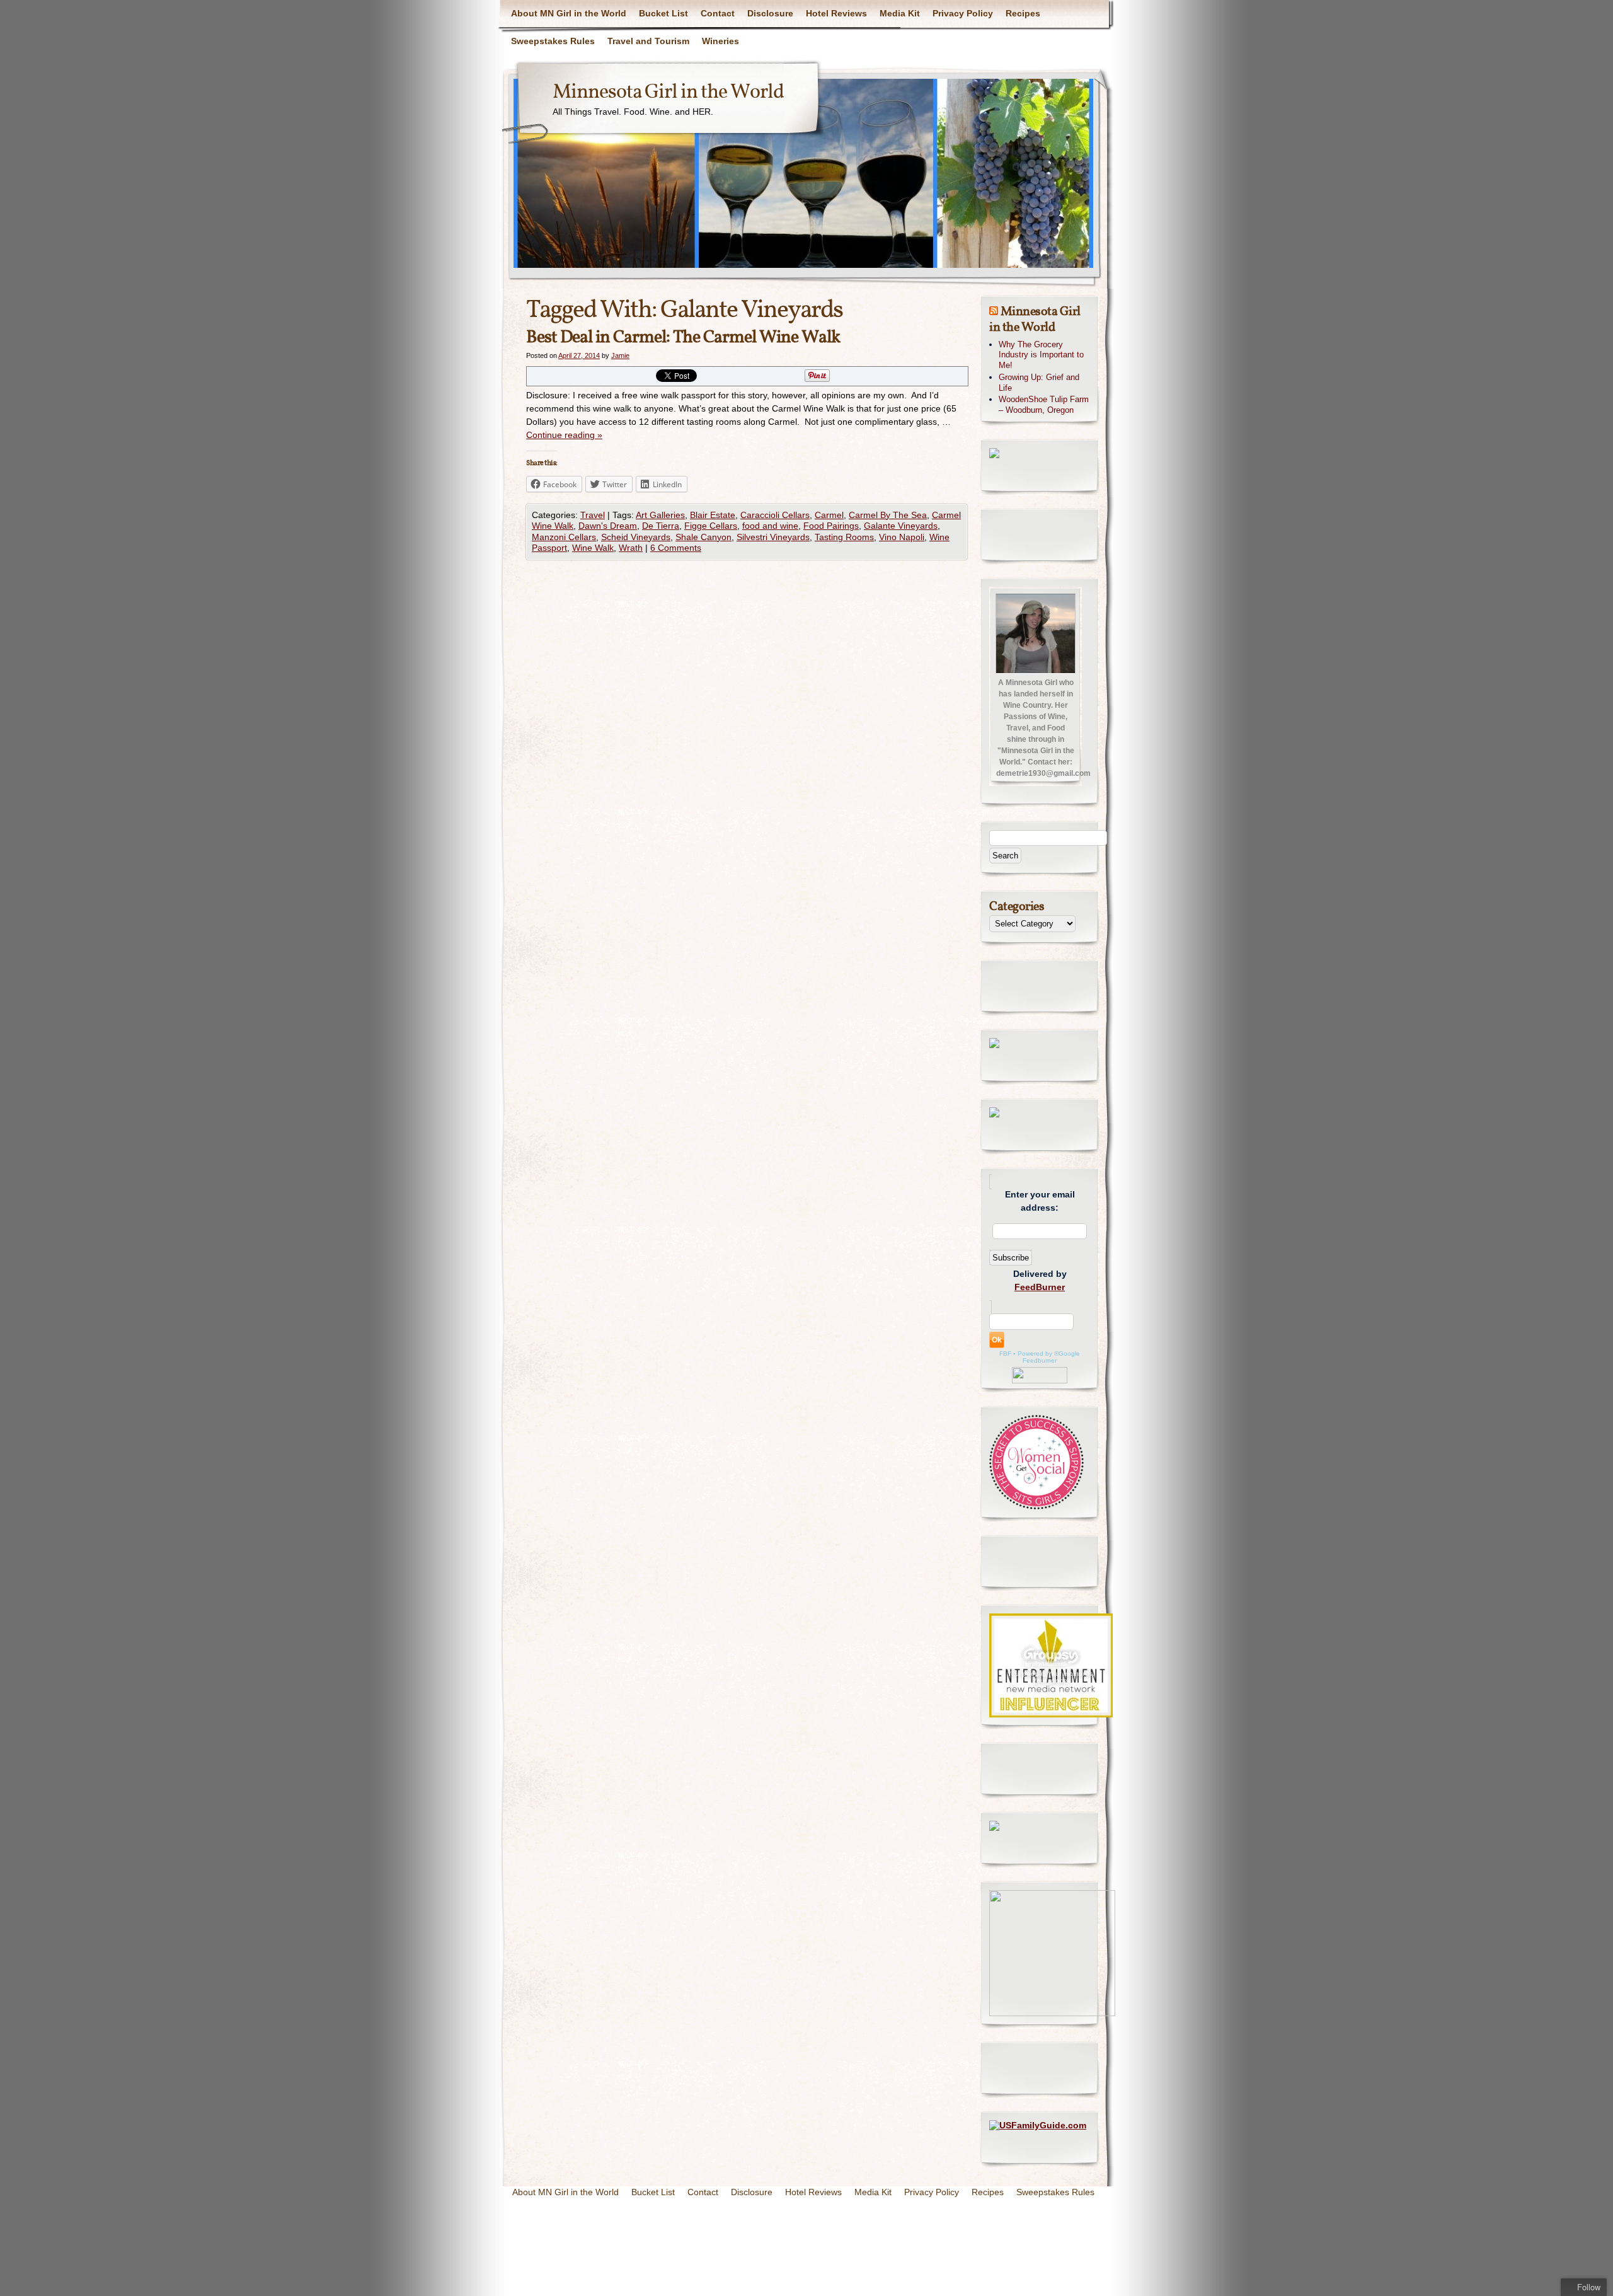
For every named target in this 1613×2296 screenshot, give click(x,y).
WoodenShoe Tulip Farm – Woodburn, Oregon (1044, 405)
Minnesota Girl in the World (668, 93)
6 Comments (676, 548)
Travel (593, 515)
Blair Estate (713, 515)
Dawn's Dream (608, 526)
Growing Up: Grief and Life (1039, 383)
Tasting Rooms (844, 537)
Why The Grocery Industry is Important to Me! (1041, 355)
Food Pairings (831, 526)
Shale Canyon (703, 537)
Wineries (720, 41)
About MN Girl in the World (569, 13)
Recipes (1023, 13)
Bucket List (663, 13)
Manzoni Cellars (564, 537)
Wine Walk (593, 548)
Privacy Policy (963, 13)
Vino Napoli (902, 537)
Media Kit (900, 13)
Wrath (631, 548)
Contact (718, 13)
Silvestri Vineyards (773, 537)
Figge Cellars (711, 526)
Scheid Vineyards (636, 537)
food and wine (770, 526)
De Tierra (661, 526)
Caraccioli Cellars (775, 515)
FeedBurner (1040, 1287)
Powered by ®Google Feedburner (1049, 1357)
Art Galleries (660, 515)
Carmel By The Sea (888, 515)
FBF (1005, 1353)
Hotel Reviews (836, 13)
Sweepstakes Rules (553, 41)
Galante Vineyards (901, 526)
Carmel (829, 515)
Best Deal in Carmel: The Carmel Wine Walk (683, 337)
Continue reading (564, 435)
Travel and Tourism (648, 41)
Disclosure (770, 13)
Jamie (620, 355)
